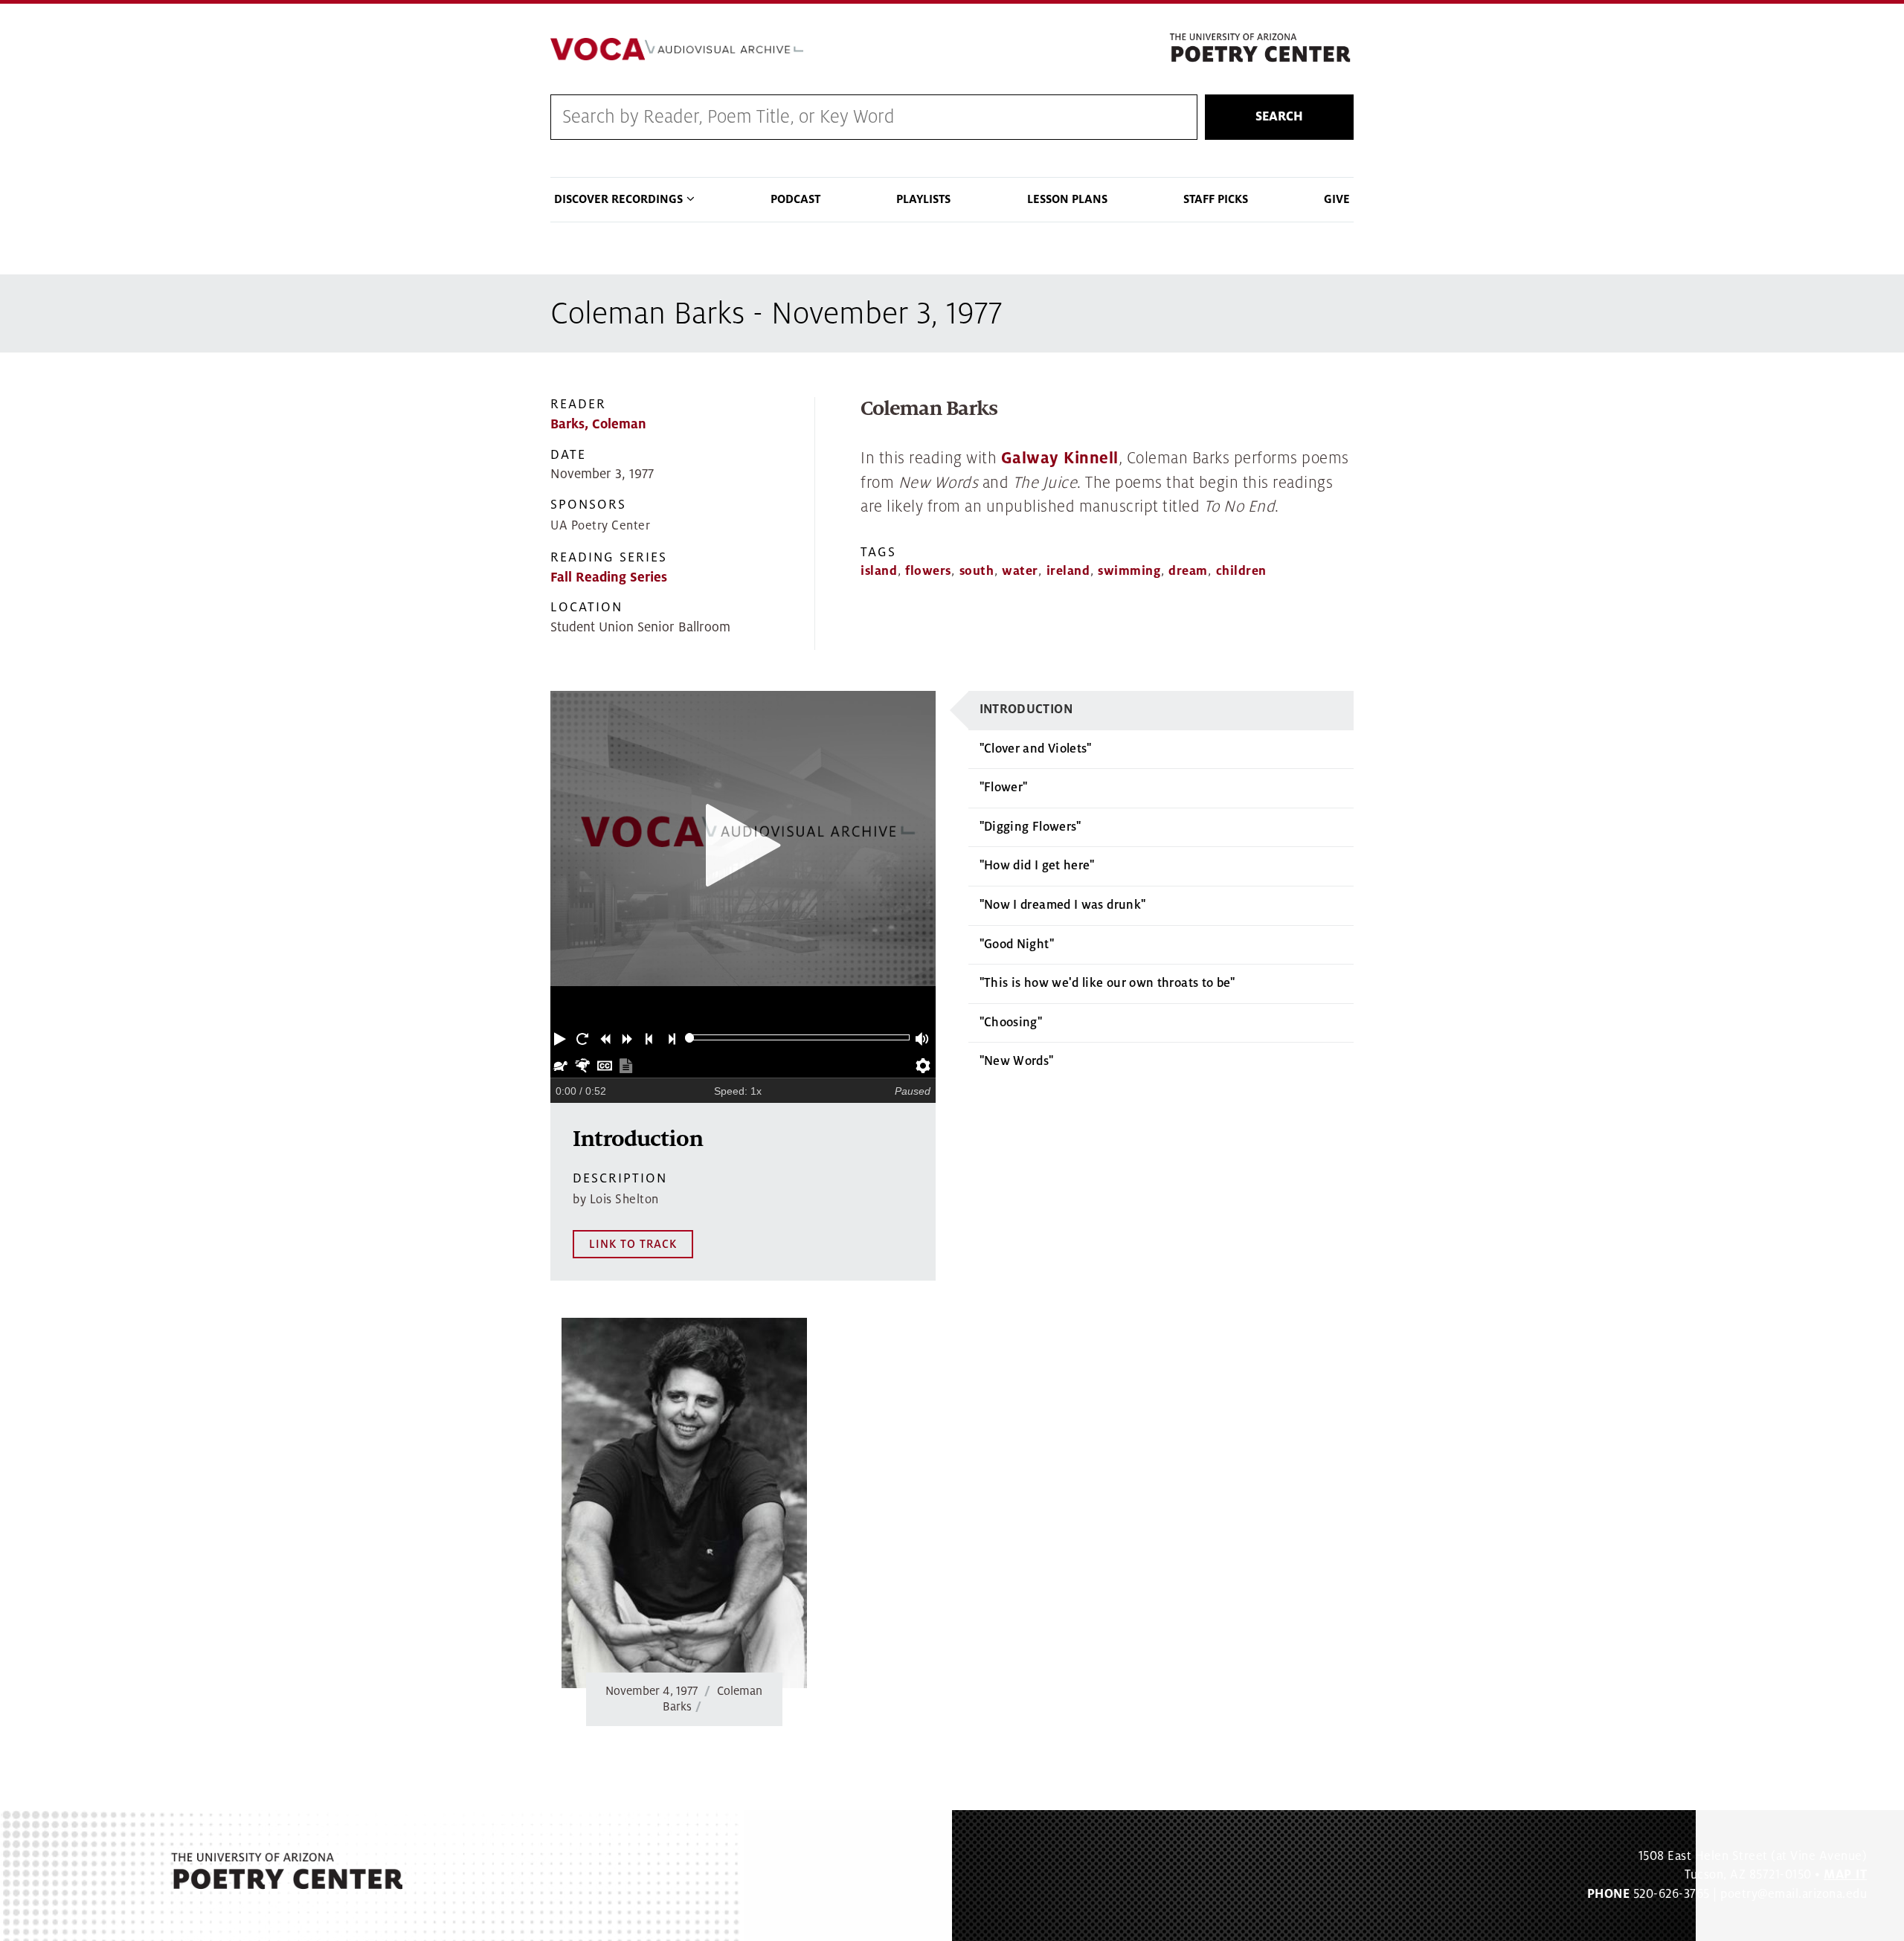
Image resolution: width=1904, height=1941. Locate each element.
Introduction (1026, 709)
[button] (562, 1037)
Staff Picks (1216, 199)
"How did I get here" (1037, 866)
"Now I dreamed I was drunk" (1063, 905)
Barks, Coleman (598, 424)
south (977, 571)
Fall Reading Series (609, 577)
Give (1337, 199)
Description (620, 1178)
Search (1279, 117)
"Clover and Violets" (1036, 749)
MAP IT (1845, 1875)
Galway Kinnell (1060, 458)
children (1241, 571)
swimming (1129, 571)
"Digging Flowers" (1030, 827)
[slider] (690, 1038)
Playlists (923, 199)
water (1020, 571)
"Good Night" (1017, 944)
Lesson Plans (1067, 199)
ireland (1068, 571)
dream (1188, 571)
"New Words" (1017, 1061)
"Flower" (1004, 788)
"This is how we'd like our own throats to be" (1107, 983)
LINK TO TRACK (633, 1244)
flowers (928, 571)
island (879, 571)
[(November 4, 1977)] (684, 1503)
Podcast (795, 199)
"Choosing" (1011, 1023)
